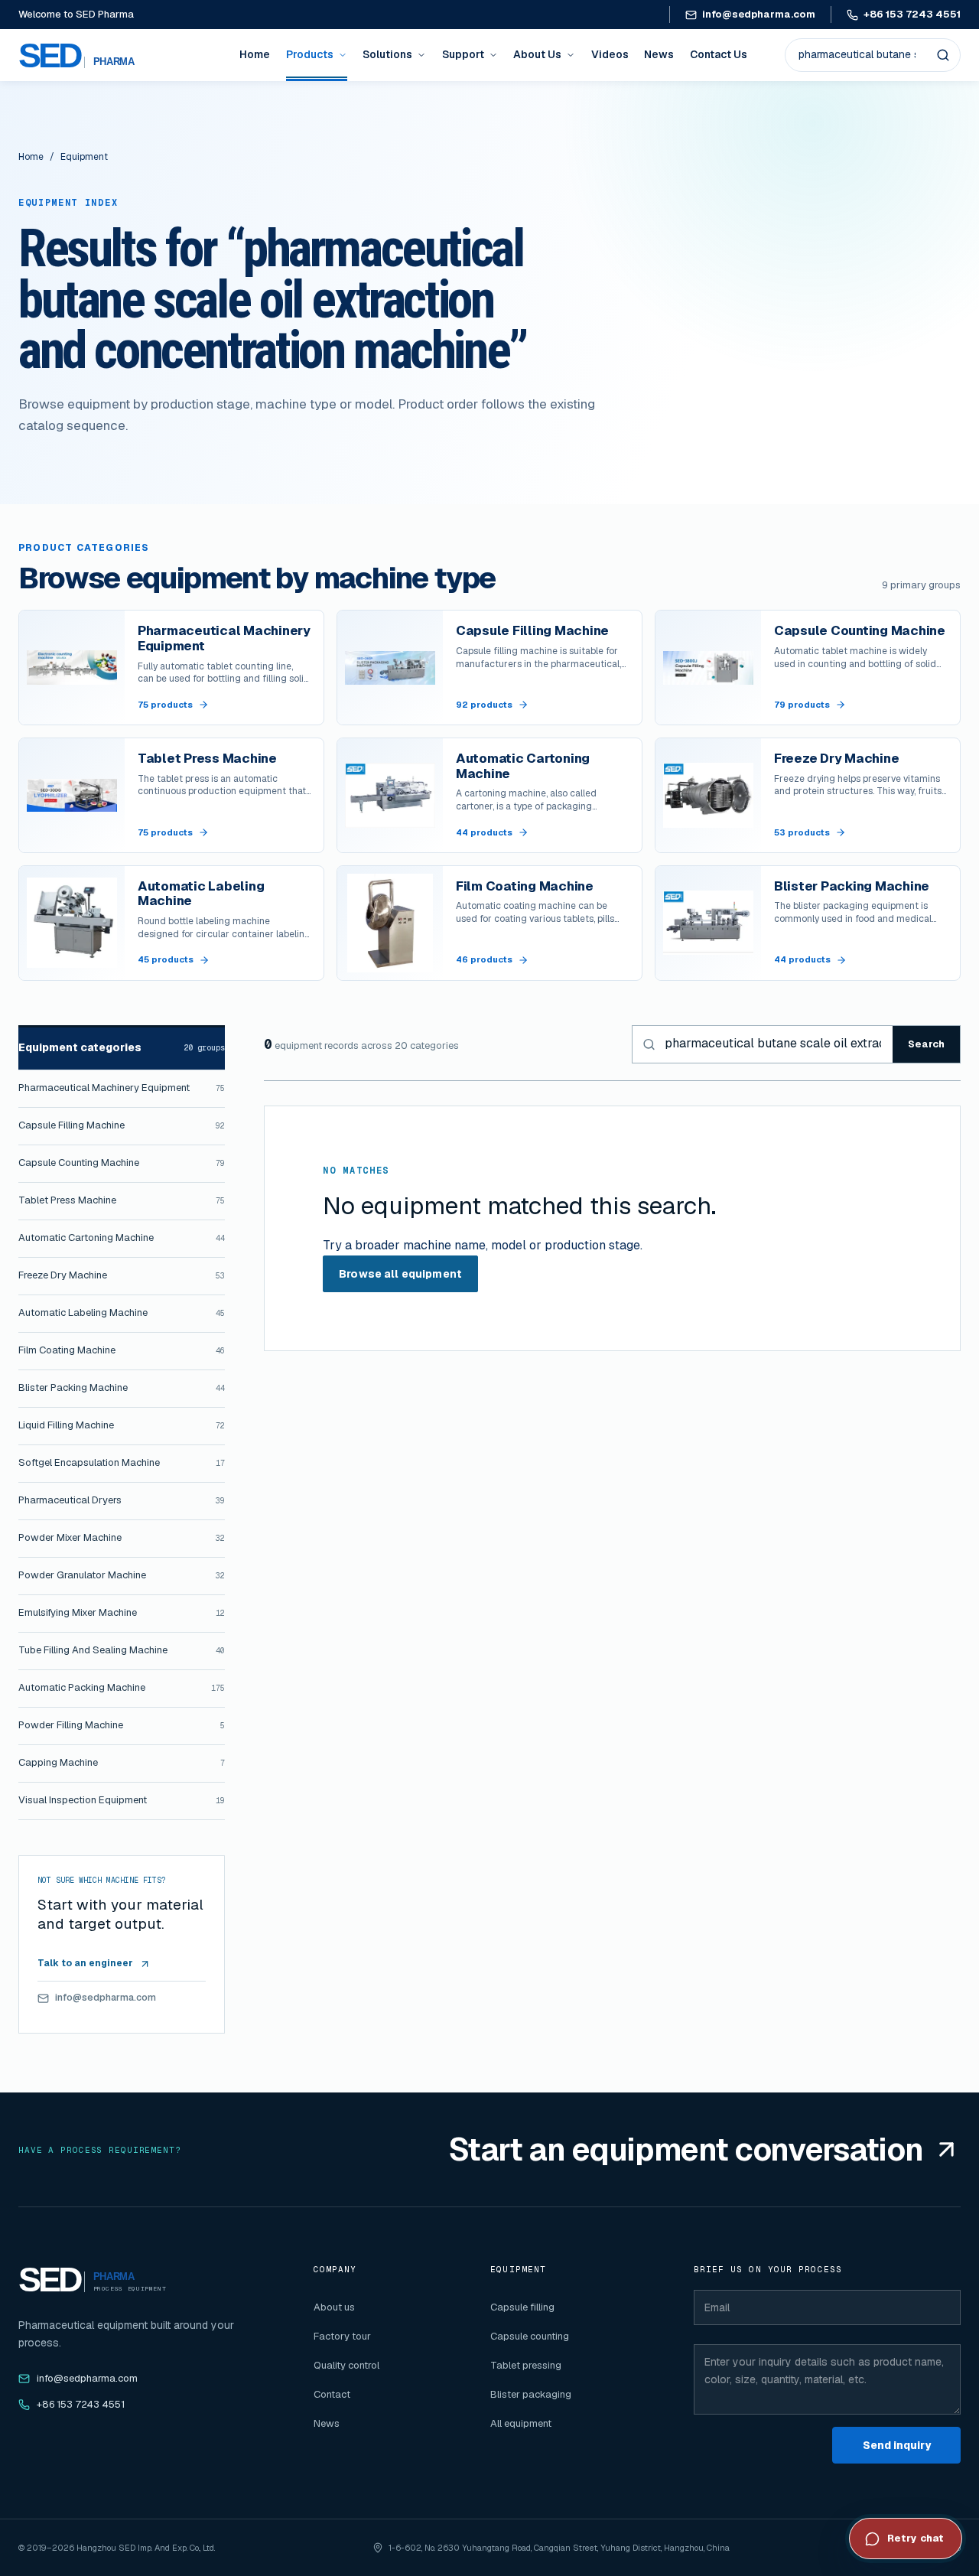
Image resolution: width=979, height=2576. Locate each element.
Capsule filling (522, 2307)
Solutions (387, 54)
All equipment (521, 2423)
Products (310, 54)
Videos (610, 54)
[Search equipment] (943, 55)
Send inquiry (897, 2445)
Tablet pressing (526, 2365)
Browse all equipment (400, 1274)
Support (463, 54)
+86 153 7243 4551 (912, 14)
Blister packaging (531, 2394)
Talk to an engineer (85, 1963)
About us (334, 2307)
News (659, 54)
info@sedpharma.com (759, 14)
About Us (537, 54)
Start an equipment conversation (686, 2149)
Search (926, 1044)
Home (255, 54)
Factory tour (342, 2336)
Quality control (346, 2365)
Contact (332, 2394)
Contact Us (719, 54)
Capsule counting (530, 2336)
